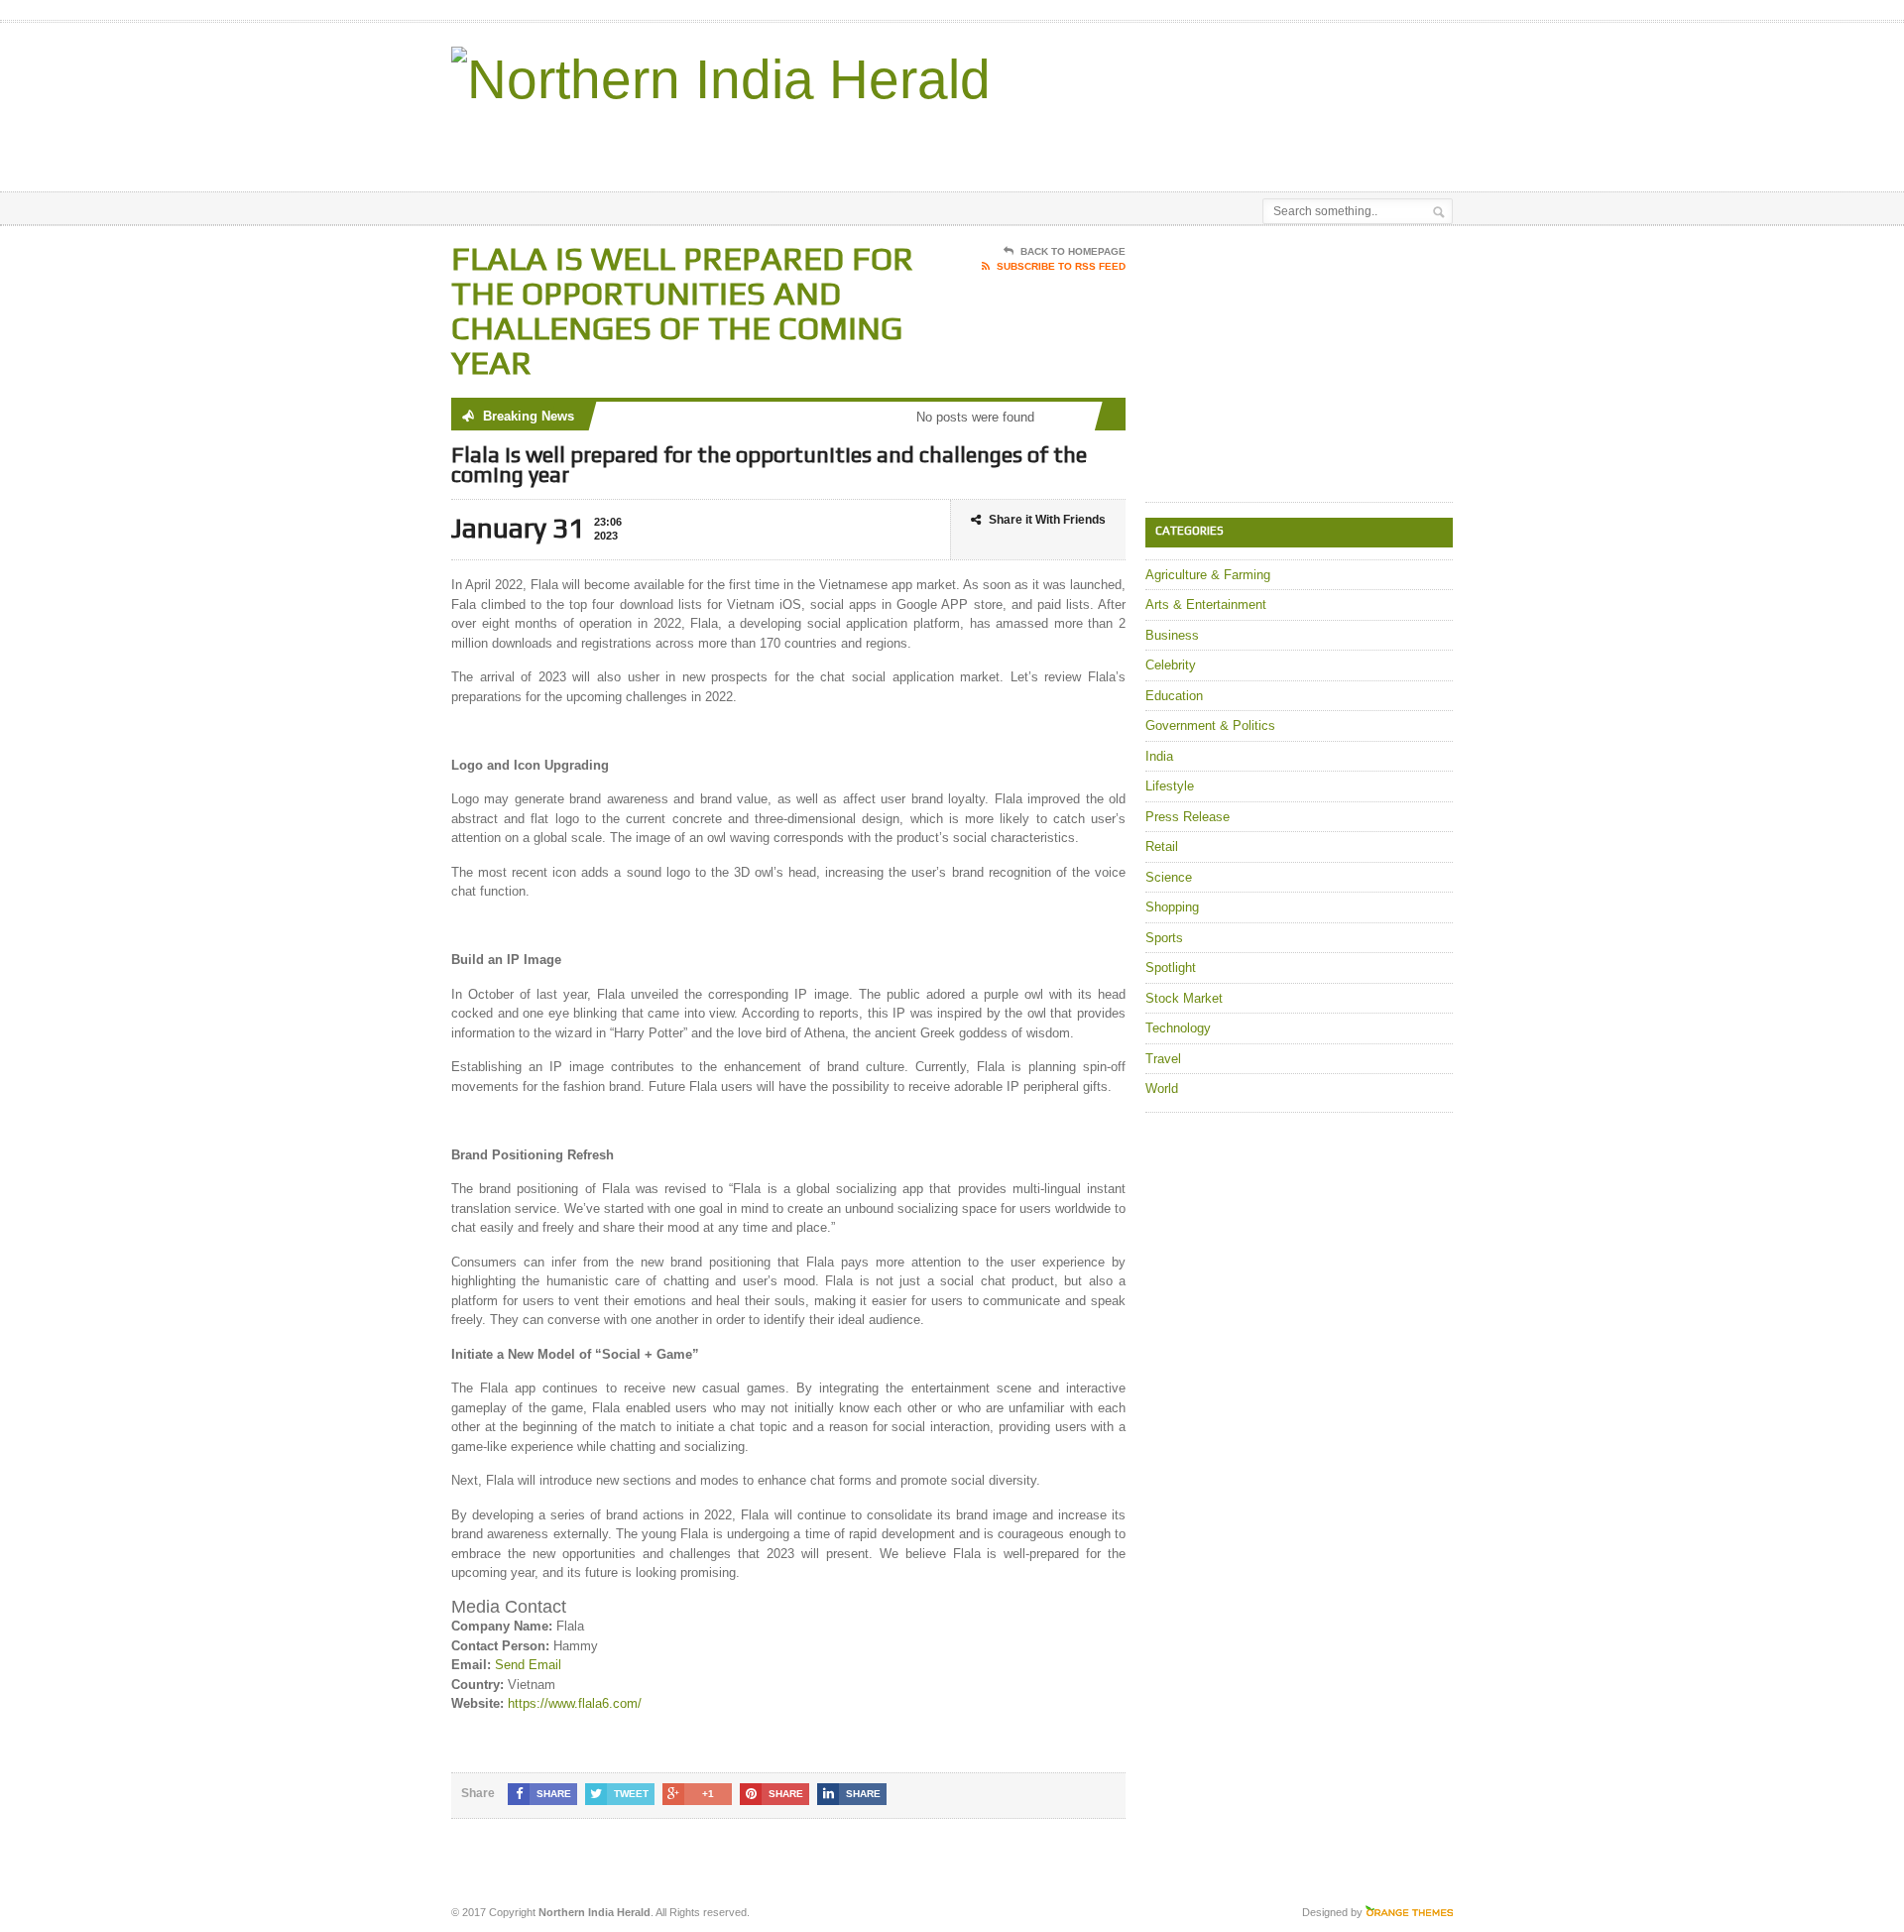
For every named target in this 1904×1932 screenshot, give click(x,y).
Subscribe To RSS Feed (1061, 266)
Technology (1178, 1028)
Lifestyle (1170, 786)
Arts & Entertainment (1206, 604)
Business (1172, 635)
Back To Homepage (1073, 251)
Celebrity (1171, 665)
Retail (1162, 846)
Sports (1164, 938)
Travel (1163, 1059)
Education (1174, 696)
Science (1169, 877)
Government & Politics (1210, 725)
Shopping (1172, 907)
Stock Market (1184, 998)
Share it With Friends (1047, 520)
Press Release (1188, 817)
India (1159, 756)
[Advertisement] (1221, 142)
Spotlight (1171, 967)
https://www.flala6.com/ (575, 1703)
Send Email (528, 1665)
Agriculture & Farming (1208, 575)
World (1162, 1088)
